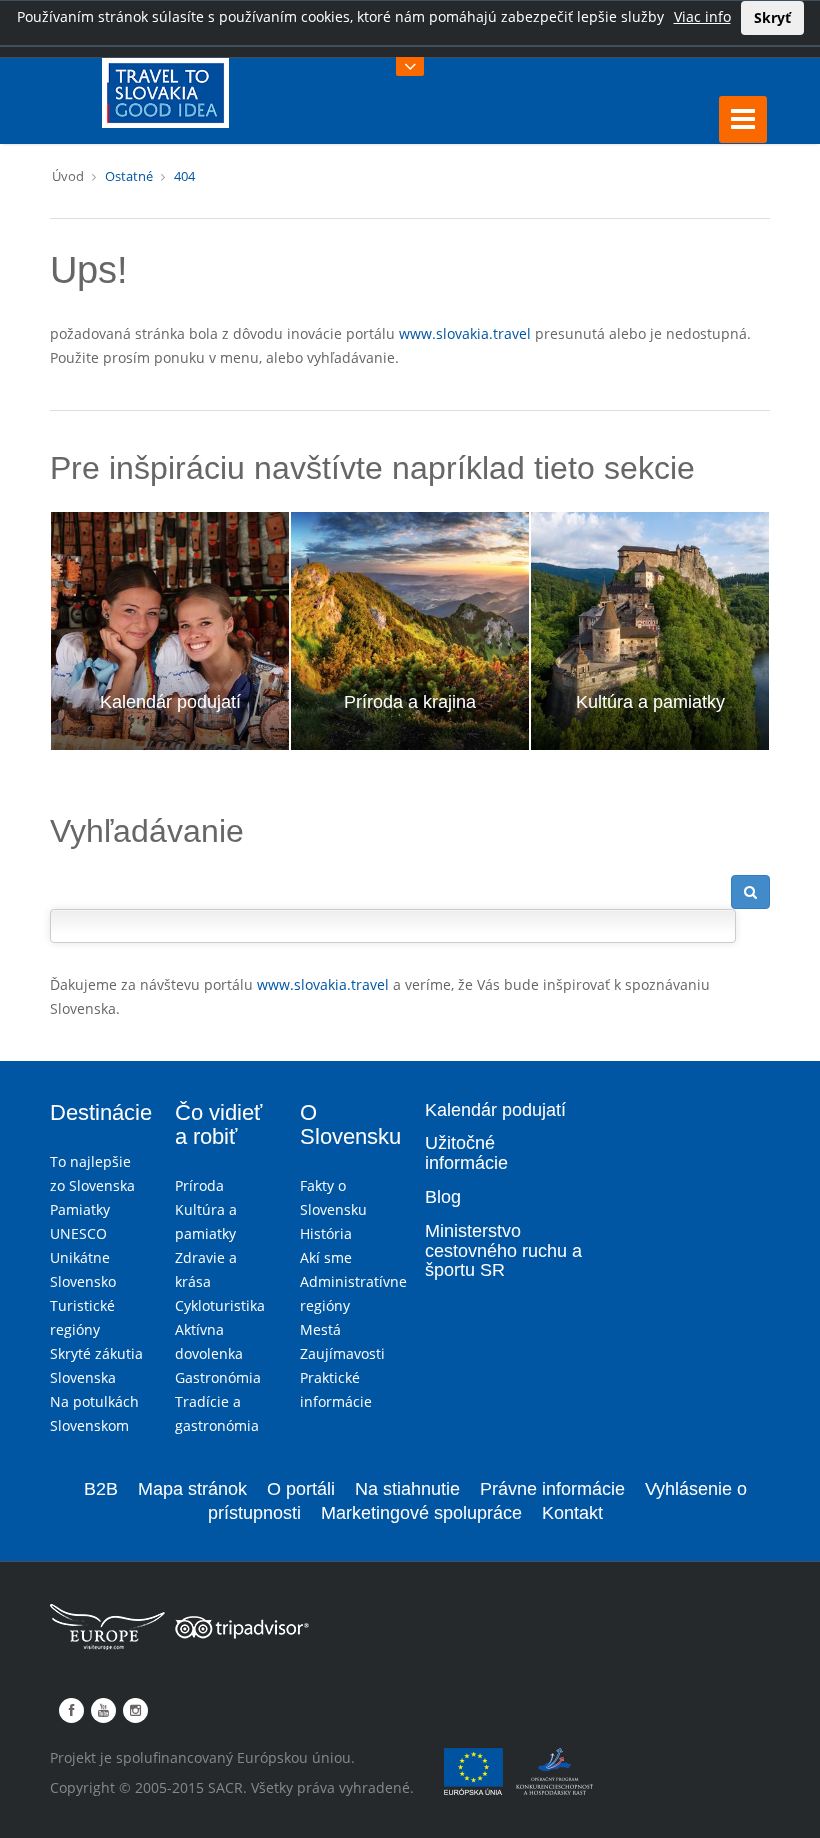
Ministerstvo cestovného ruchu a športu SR (503, 1251)
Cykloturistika (220, 1305)
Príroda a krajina (410, 702)
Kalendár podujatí (170, 702)
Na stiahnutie (407, 1489)
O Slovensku (350, 1124)
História (326, 1233)
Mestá (320, 1329)
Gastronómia (218, 1377)
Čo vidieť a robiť (218, 1124)
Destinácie (101, 1112)
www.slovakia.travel (465, 333)
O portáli (301, 1489)
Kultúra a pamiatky (650, 702)
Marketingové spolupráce (421, 1513)
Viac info (702, 16)
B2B (101, 1489)
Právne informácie (552, 1489)
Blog (443, 1197)
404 (184, 176)
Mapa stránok (192, 1489)
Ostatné (129, 176)
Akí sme (326, 1257)
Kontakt (572, 1513)
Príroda (199, 1185)
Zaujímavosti (342, 1353)
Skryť (772, 17)
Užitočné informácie (466, 1153)
